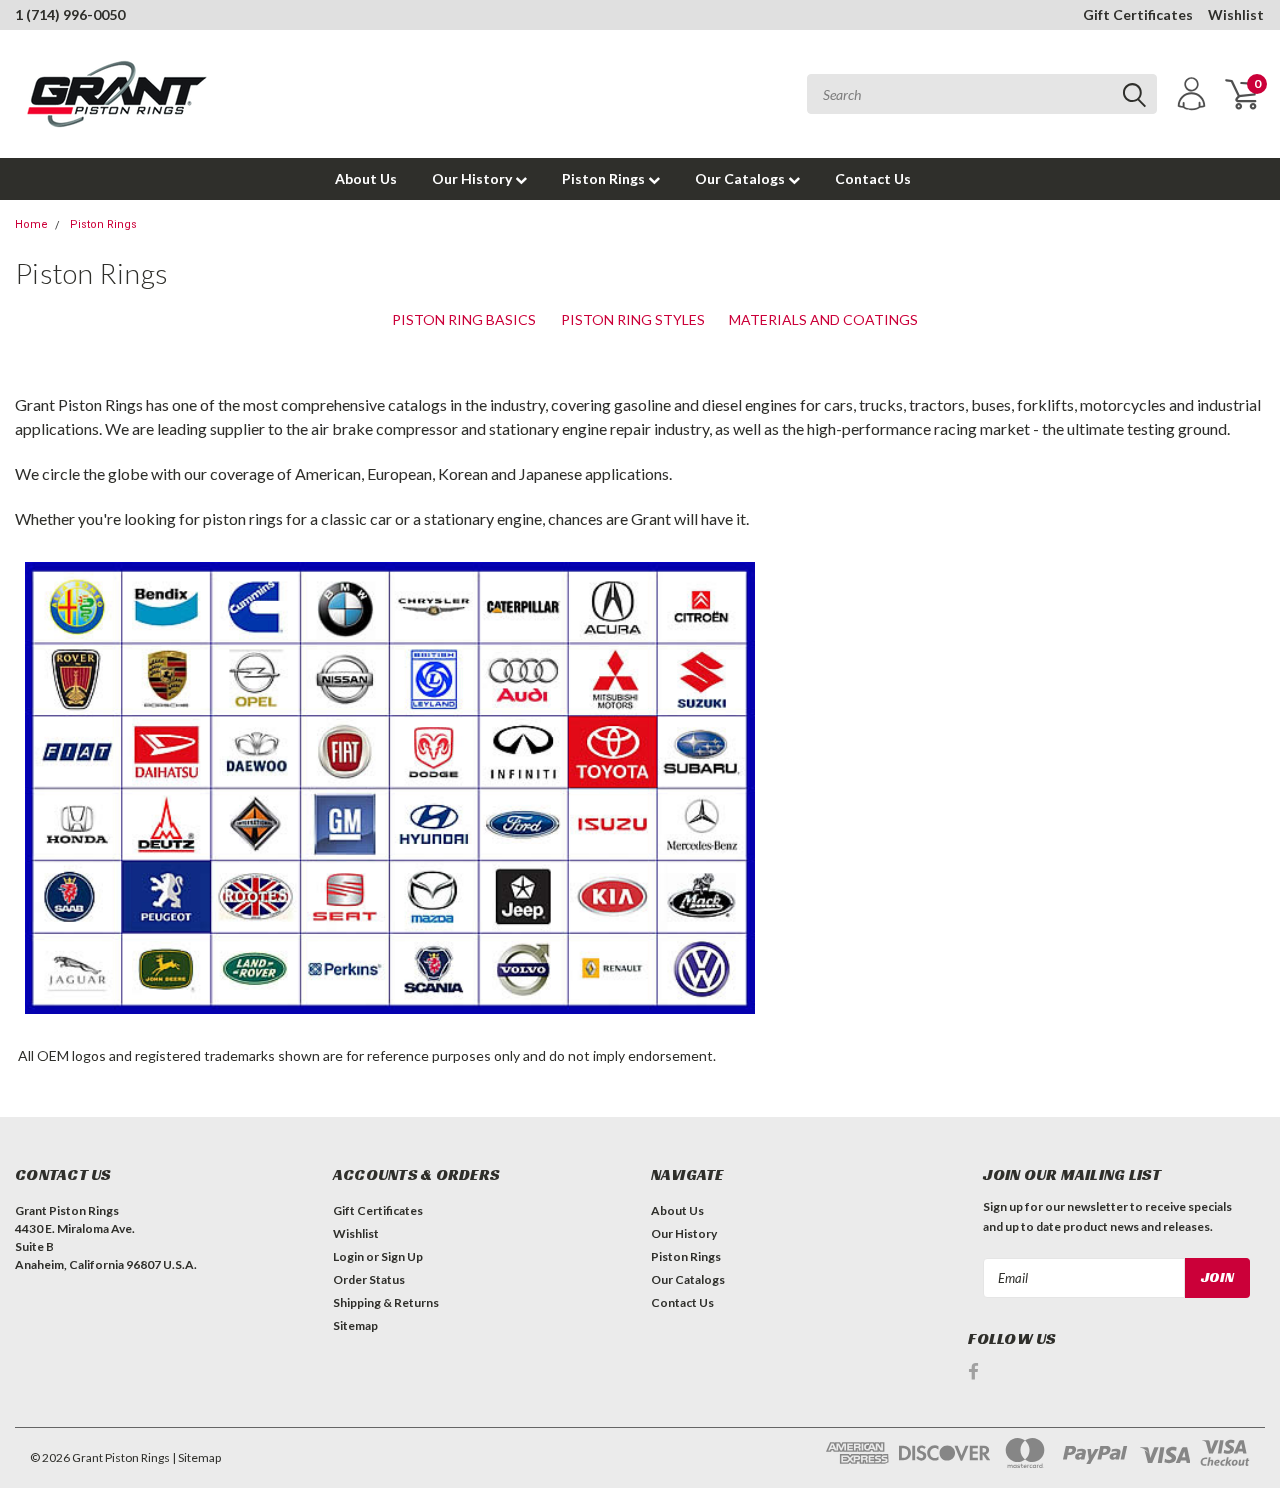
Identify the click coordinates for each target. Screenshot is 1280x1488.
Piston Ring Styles (633, 319)
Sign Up (402, 1256)
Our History (473, 178)
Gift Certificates (1138, 14)
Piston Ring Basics (464, 319)
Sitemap (355, 1325)
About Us (366, 178)
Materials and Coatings (823, 319)
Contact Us (873, 178)
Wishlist (1236, 14)
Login (348, 1256)
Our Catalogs (741, 178)
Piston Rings (605, 178)
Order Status (369, 1279)
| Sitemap (196, 1457)
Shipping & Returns (386, 1302)
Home (31, 224)
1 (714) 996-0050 (70, 14)
